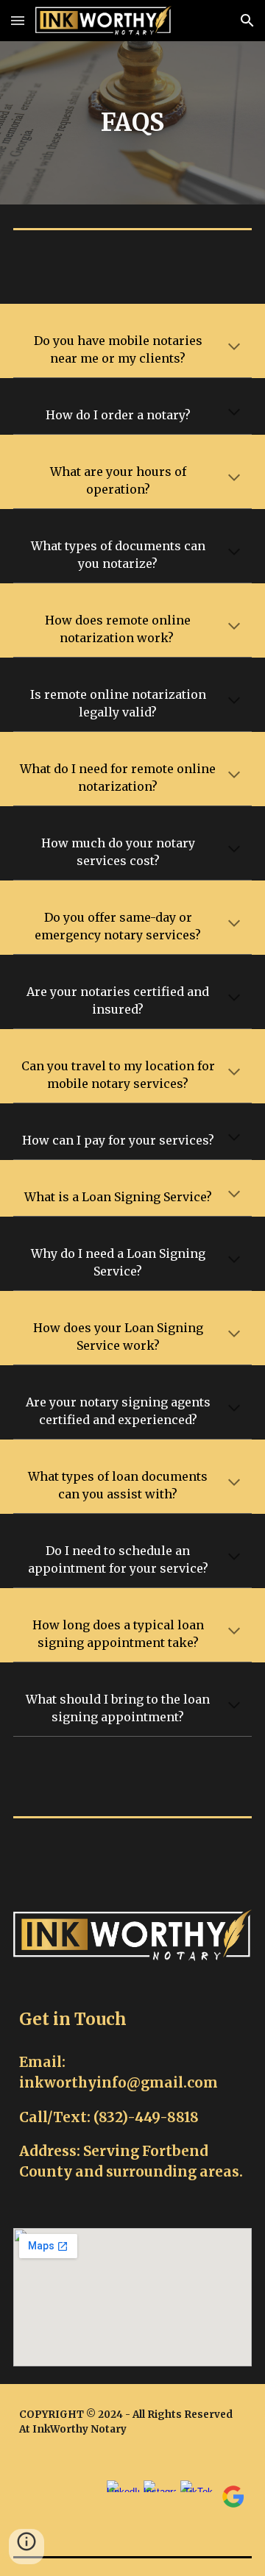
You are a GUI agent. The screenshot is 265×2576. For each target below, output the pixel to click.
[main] (132, 123)
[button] (18, 20)
